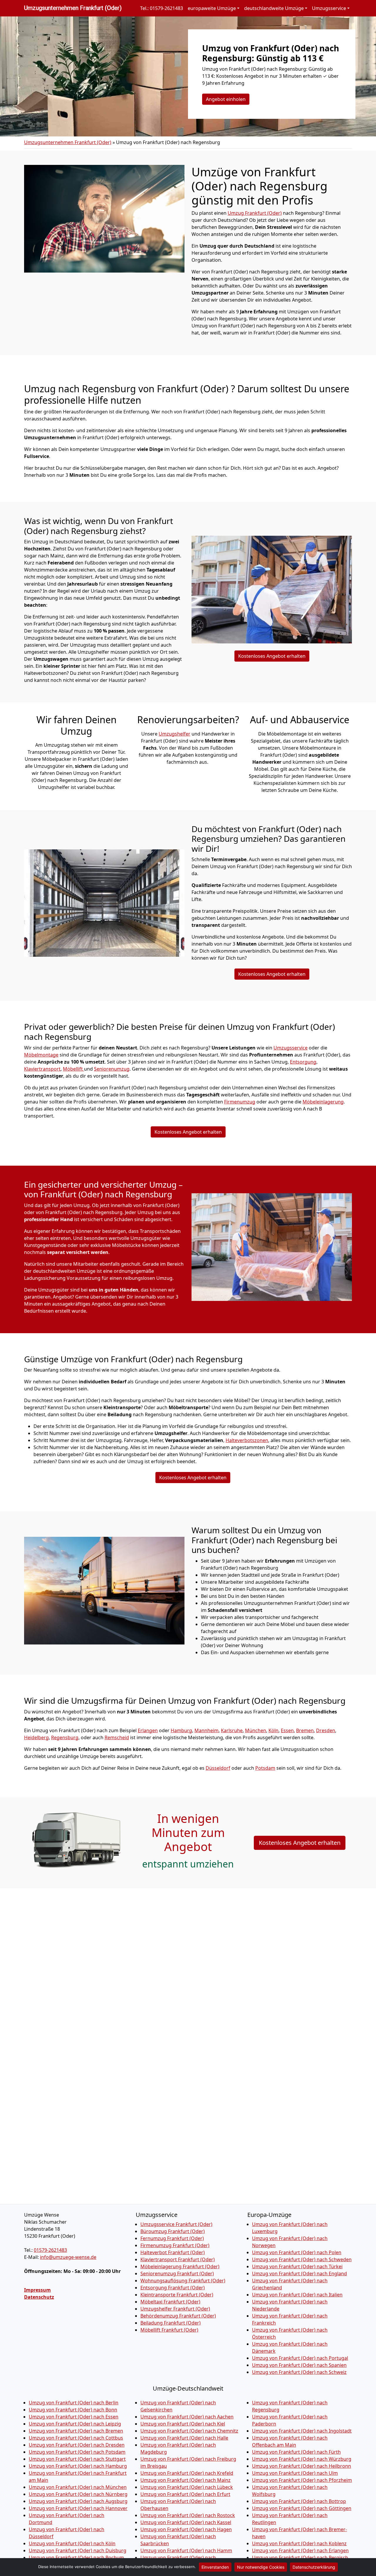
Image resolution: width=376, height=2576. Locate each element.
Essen (287, 1730)
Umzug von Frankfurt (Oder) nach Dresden (77, 2445)
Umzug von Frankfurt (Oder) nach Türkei (297, 2266)
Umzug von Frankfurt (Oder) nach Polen (297, 2252)
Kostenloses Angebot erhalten (272, 656)
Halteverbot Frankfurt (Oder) (173, 2252)
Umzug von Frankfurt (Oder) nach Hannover (78, 2508)
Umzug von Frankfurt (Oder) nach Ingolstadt (302, 2431)
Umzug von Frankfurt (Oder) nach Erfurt (185, 2494)
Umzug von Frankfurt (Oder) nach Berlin (74, 2403)
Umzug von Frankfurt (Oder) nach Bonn (73, 2410)
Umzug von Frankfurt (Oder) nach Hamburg (78, 2466)
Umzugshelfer (174, 734)
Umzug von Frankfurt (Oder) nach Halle (184, 2438)
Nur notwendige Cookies (261, 2567)
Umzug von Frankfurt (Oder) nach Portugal (300, 2358)
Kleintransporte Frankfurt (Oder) (177, 2295)
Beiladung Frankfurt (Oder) (171, 2323)
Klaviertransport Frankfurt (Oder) (178, 2259)
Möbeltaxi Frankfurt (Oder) (170, 2302)
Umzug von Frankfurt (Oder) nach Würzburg (302, 2459)
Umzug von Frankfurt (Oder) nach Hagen (186, 2529)
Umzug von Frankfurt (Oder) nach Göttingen (302, 2508)
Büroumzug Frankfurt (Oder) (173, 2231)
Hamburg (181, 1730)
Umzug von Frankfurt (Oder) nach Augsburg (78, 2501)
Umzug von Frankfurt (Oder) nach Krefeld (187, 2473)
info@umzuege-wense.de (68, 2257)
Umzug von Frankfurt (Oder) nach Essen (74, 2417)
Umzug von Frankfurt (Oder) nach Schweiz (299, 2372)
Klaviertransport (42, 1069)
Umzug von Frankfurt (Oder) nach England (299, 2274)
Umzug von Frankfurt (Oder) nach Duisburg (78, 2550)
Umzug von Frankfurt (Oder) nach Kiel (183, 2424)
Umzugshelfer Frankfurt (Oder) (175, 2309)
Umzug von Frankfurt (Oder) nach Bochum (76, 2558)
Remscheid (117, 1737)
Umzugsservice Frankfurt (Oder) (176, 2224)
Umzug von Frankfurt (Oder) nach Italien (297, 2295)
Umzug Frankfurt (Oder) (255, 213)
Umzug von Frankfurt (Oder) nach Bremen (76, 2431)
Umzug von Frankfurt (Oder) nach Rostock (188, 2515)
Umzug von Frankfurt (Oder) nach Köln (72, 2543)
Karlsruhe (232, 1730)
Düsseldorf (218, 1768)
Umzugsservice (291, 1048)
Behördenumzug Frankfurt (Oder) (178, 2316)
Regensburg (65, 1737)
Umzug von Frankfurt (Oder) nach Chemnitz (189, 2431)
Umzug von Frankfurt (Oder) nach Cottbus (76, 2438)
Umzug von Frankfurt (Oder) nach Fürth (296, 2452)
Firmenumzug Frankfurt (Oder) (175, 2245)
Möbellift (73, 1069)
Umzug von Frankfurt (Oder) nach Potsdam (77, 2452)
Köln (273, 1730)
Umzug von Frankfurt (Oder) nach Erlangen (300, 2550)
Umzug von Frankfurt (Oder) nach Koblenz (299, 2543)
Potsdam (265, 1768)
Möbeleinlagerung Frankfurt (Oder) (180, 2266)
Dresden (326, 1730)
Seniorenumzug (112, 1069)
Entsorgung (303, 1062)
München (256, 1730)
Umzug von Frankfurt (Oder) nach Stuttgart (77, 2459)
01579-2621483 (50, 2250)
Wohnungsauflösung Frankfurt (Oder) (183, 2281)
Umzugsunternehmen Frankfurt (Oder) (73, 8)
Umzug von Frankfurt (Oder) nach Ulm (295, 2473)
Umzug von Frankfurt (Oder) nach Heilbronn (302, 2466)
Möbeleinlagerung (323, 1102)
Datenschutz (39, 2297)
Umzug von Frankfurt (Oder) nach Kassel (186, 2522)
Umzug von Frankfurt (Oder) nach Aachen (187, 2417)
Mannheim (207, 1730)
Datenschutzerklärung (314, 2567)
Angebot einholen (226, 99)
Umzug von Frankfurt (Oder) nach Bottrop (299, 2501)
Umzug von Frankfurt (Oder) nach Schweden (302, 2259)
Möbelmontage (41, 1055)
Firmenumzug (240, 1102)
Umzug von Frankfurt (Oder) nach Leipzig (75, 2424)
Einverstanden (215, 2567)
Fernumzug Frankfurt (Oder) (172, 2238)
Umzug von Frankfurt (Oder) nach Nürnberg (78, 2494)
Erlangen (148, 1730)
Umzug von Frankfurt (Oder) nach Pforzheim (302, 2480)
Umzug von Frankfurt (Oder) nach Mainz (186, 2480)
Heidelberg (36, 1737)
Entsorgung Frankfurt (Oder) (173, 2288)
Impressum (37, 2290)
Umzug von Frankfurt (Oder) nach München (78, 2487)
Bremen (305, 1730)
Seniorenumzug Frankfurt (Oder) (177, 2274)
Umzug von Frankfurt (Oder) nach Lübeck (187, 2487)
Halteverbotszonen (247, 1440)
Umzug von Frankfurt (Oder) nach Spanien (299, 2365)
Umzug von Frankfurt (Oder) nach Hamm (186, 2550)
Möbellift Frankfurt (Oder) (169, 2330)
